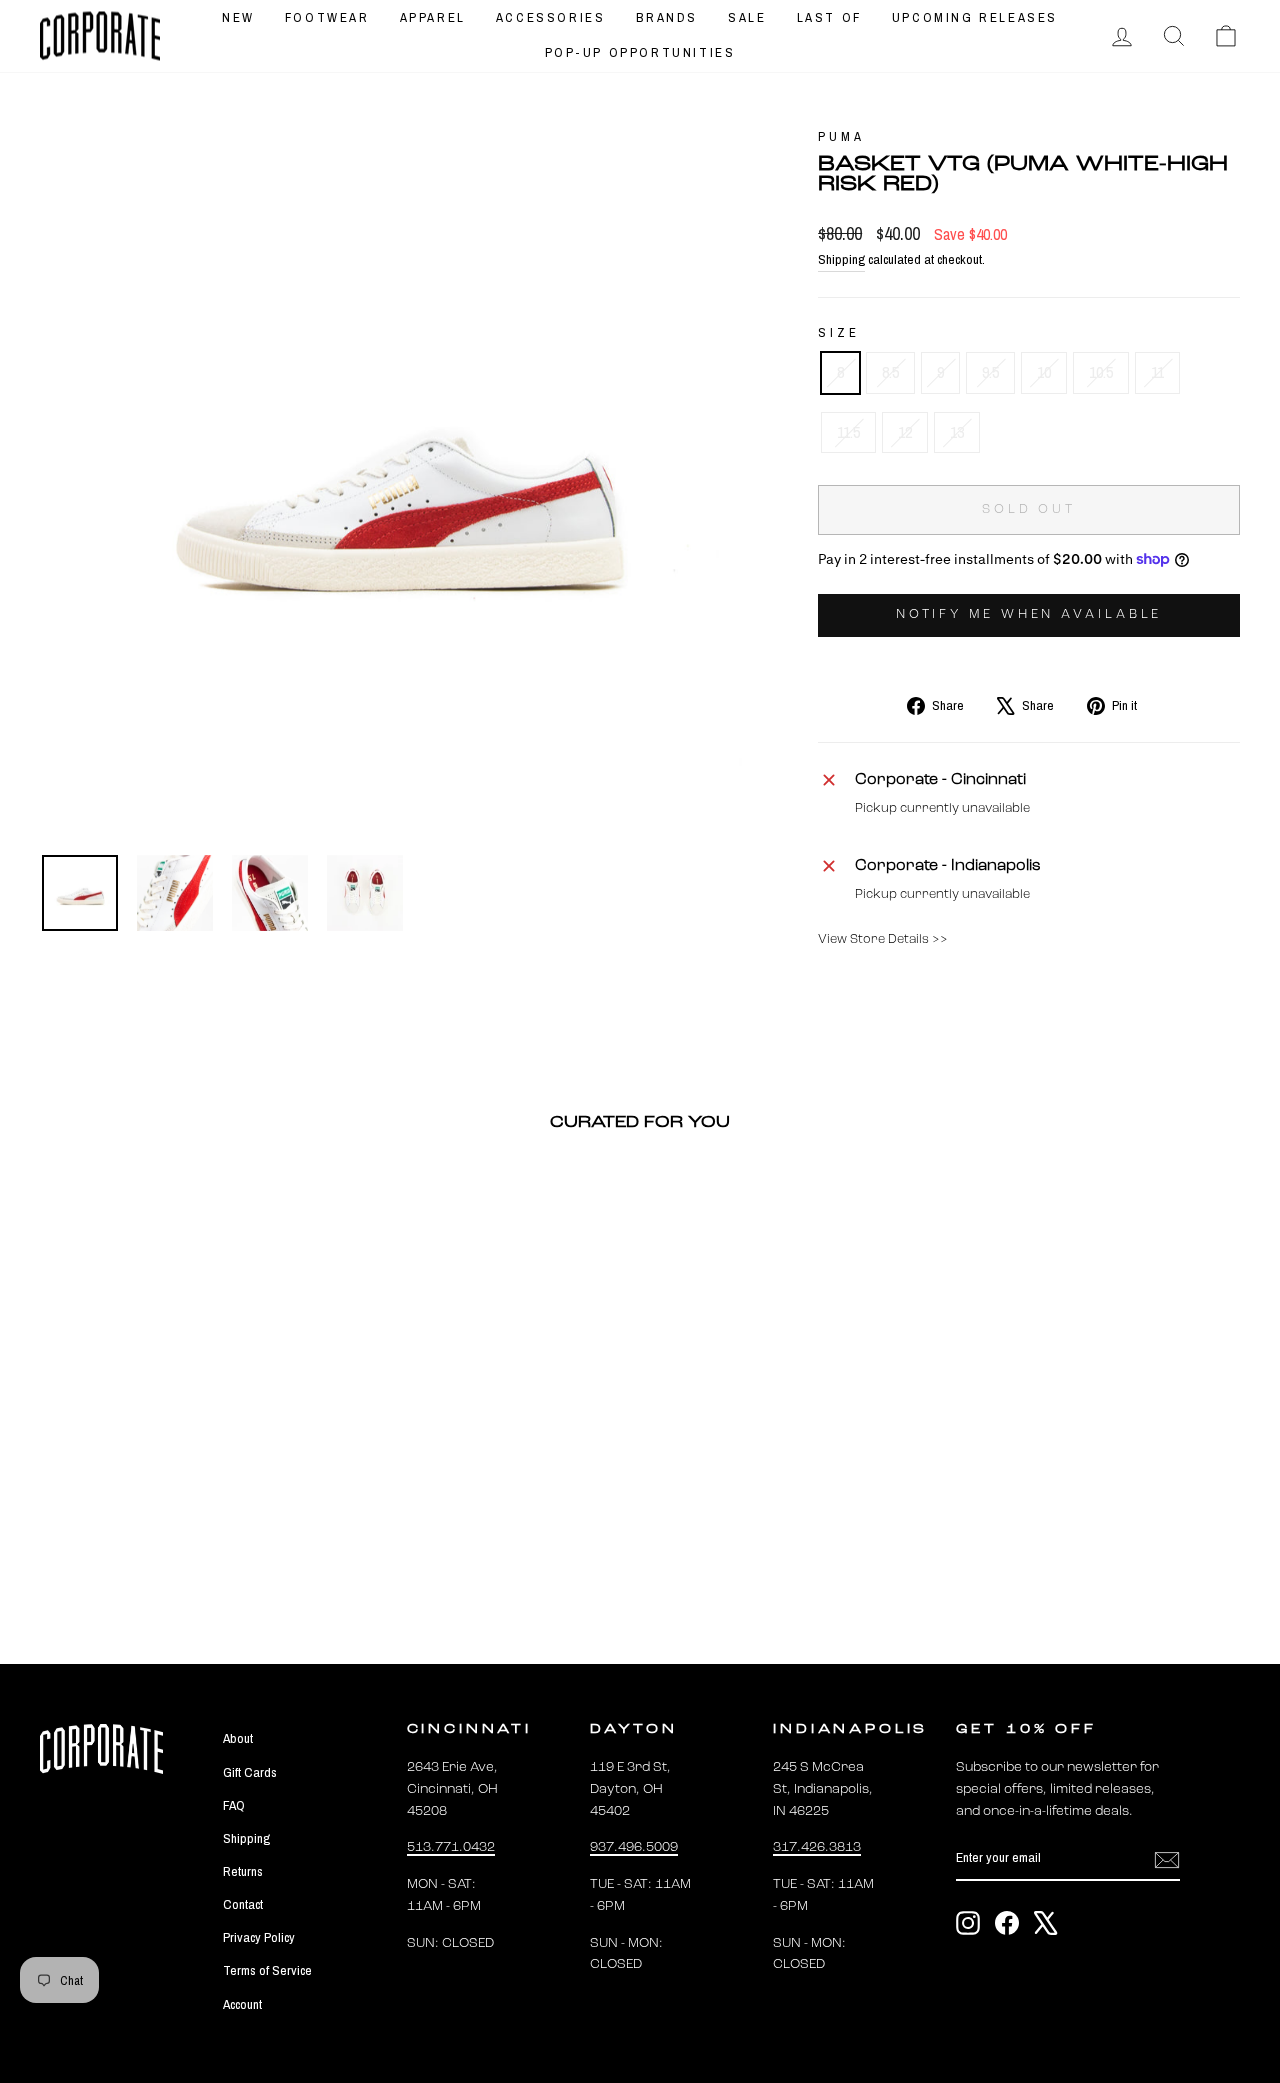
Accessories (551, 17)
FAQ (234, 1805)
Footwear (327, 17)
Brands (667, 17)
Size (838, 332)
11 (1157, 372)
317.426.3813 (817, 1847)
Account (242, 2004)
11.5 (848, 432)
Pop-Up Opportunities (640, 52)
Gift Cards (250, 1772)
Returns (243, 1871)
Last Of (829, 17)
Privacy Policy (259, 1937)
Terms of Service (267, 1970)
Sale (747, 17)
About (238, 1738)
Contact (243, 1904)
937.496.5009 (634, 1847)
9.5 (990, 372)
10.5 (1101, 372)
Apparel (433, 17)
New (238, 17)
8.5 (890, 372)
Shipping (841, 259)
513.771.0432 (451, 1847)
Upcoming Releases (975, 17)
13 (957, 432)
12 (905, 432)
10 (1044, 372)
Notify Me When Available (1029, 614)
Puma (841, 136)
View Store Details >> (883, 939)
